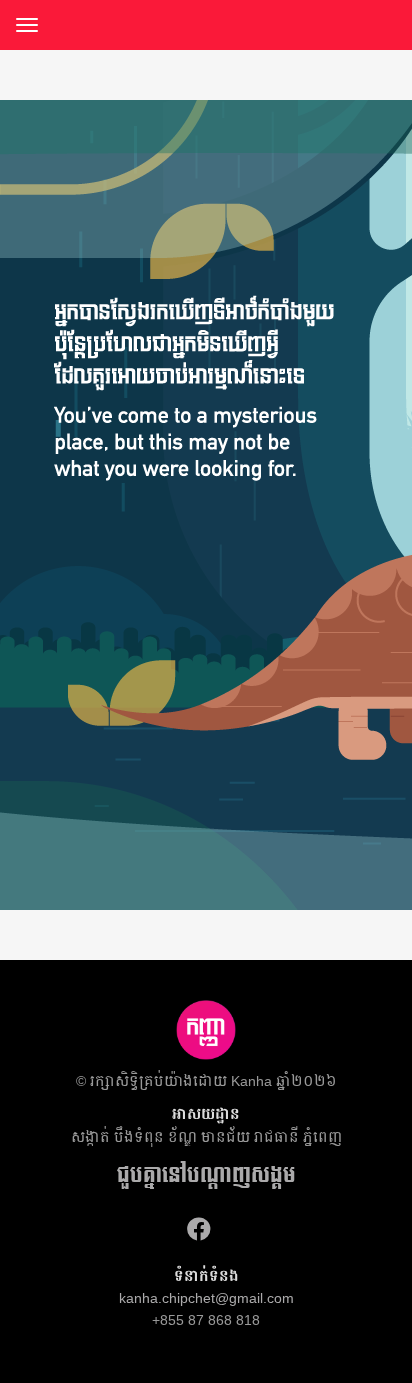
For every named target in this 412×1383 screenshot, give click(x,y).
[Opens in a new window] (199, 1229)
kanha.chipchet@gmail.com (206, 1298)
